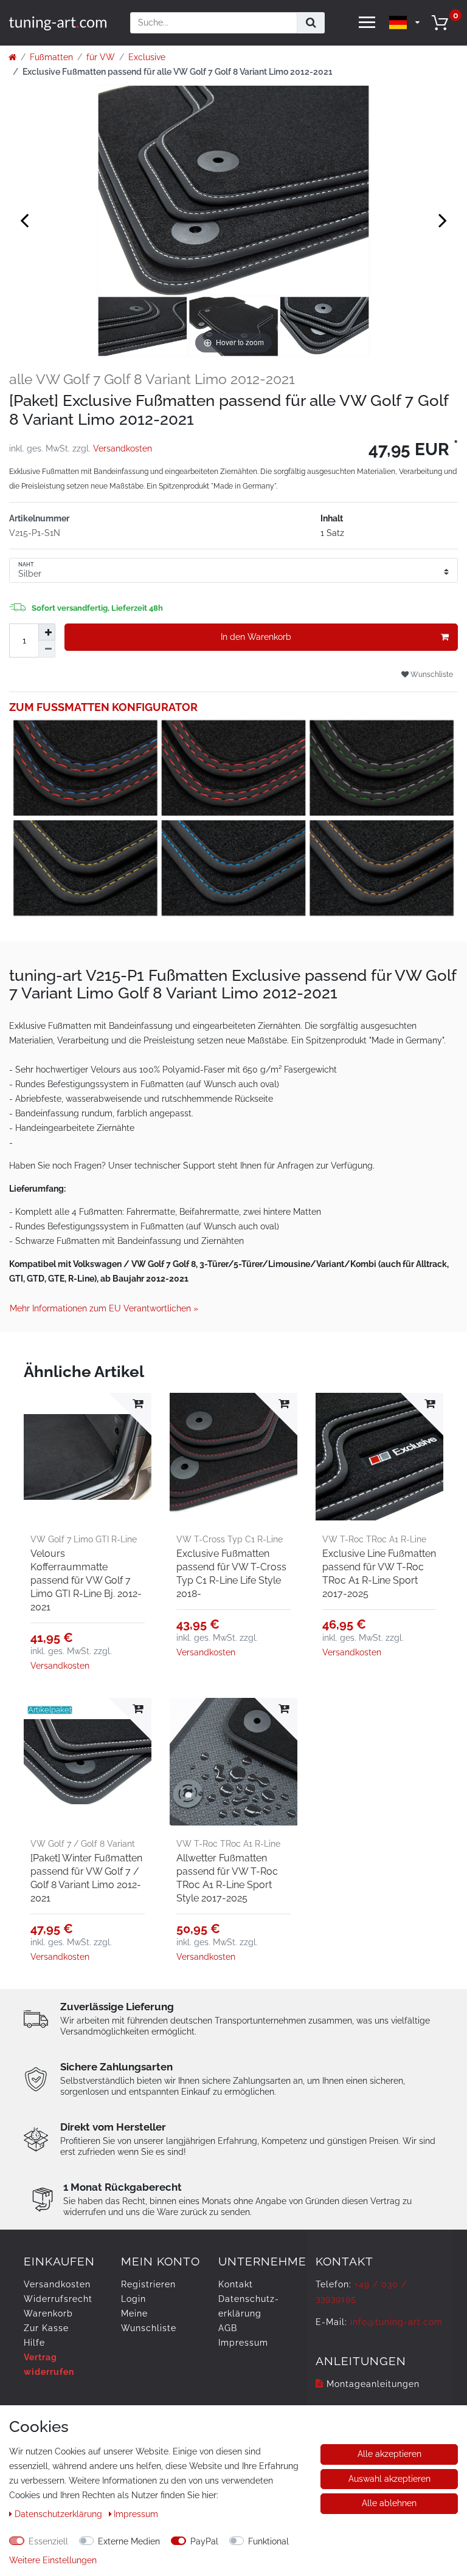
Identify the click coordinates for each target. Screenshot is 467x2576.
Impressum (243, 2343)
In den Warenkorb (256, 637)
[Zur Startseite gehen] (12, 57)
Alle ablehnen (389, 2503)
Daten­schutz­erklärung (60, 2514)
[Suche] (311, 23)
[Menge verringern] (47, 649)
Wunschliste (431, 674)
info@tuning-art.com (396, 2322)
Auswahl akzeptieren (389, 2479)
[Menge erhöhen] (47, 632)
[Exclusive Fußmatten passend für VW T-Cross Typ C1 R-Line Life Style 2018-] (233, 1457)
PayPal (204, 2541)
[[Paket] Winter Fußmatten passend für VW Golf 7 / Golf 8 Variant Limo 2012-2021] (88, 1762)
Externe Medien (129, 2541)
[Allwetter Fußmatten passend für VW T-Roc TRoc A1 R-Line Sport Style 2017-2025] (233, 1762)
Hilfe (34, 2343)
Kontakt (236, 2284)
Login (133, 2299)
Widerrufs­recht (58, 2299)
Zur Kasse (46, 2328)
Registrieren (148, 2284)
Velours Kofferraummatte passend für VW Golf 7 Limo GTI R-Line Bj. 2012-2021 (86, 1580)
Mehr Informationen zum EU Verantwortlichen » (104, 1308)
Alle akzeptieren (389, 2454)
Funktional (268, 2541)
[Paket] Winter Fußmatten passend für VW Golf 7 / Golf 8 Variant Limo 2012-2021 (86, 1878)
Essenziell (48, 2541)
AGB (228, 2328)
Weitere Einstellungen (53, 2560)
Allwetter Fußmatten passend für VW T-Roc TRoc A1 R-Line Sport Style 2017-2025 (227, 1878)
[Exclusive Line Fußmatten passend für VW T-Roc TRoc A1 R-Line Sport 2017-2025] (379, 1457)
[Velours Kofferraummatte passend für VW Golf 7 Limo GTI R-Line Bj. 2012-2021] (88, 1457)
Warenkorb (48, 2313)
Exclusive (147, 57)
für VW (101, 57)
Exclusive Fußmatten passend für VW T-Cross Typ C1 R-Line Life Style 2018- (231, 1574)
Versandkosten (123, 448)
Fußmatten (51, 57)
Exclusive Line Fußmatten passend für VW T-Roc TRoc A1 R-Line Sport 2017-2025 (379, 1574)
